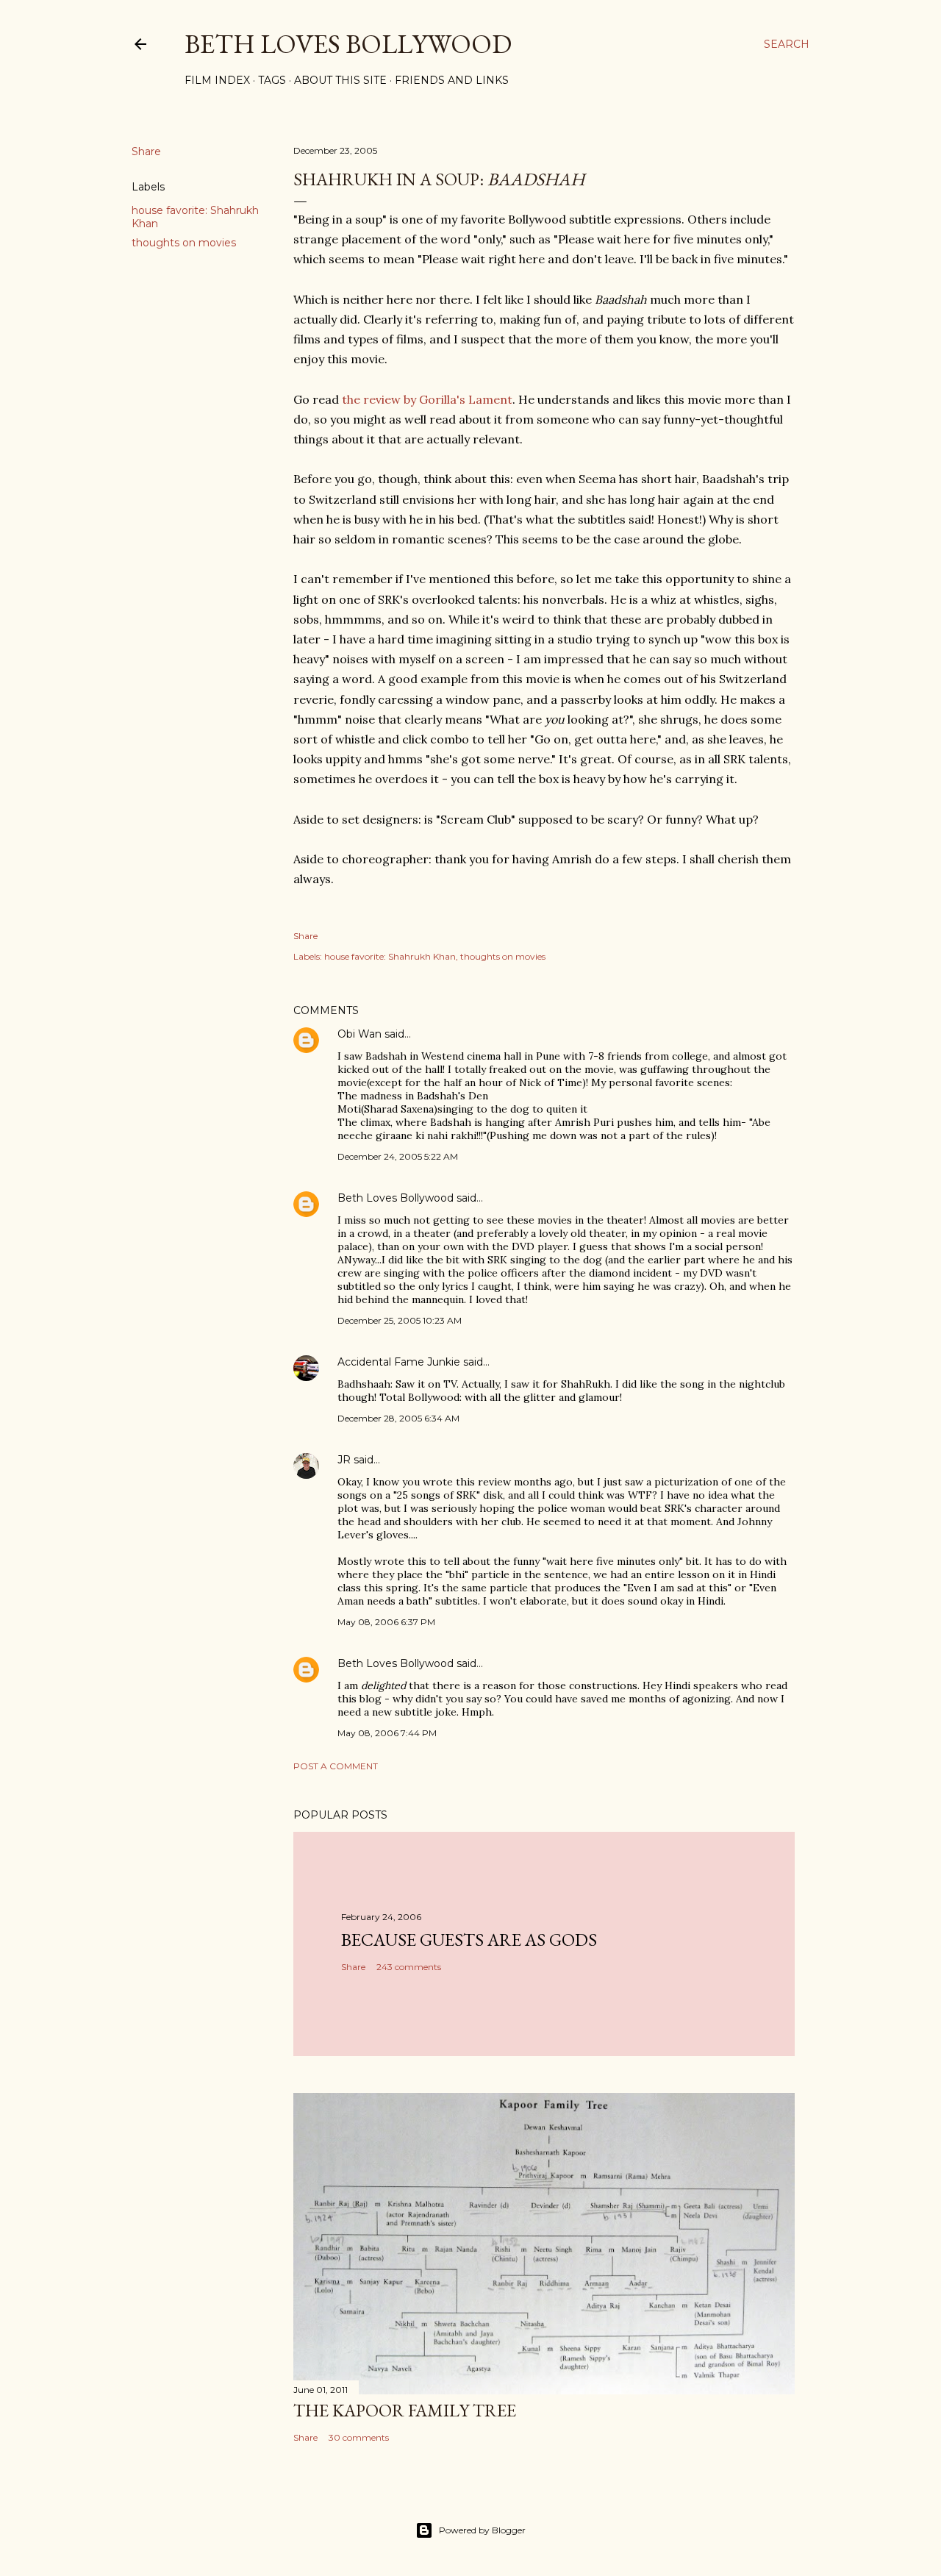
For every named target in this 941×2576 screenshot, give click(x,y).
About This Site (340, 80)
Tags (272, 80)
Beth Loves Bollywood (348, 44)
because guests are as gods (469, 1940)
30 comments (359, 2437)
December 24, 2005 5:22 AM (398, 1156)
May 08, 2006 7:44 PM (387, 1733)
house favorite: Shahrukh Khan (390, 956)
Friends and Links (452, 80)
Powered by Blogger (482, 2530)
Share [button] (146, 151)
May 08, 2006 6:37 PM (386, 1622)
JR (344, 1460)
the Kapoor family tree (405, 2410)
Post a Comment (336, 1766)
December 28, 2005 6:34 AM (398, 1418)
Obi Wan (359, 1034)
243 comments (409, 1967)
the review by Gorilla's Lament (427, 399)
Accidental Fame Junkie (399, 1362)
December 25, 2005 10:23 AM (400, 1320)
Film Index (217, 80)
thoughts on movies (184, 243)
